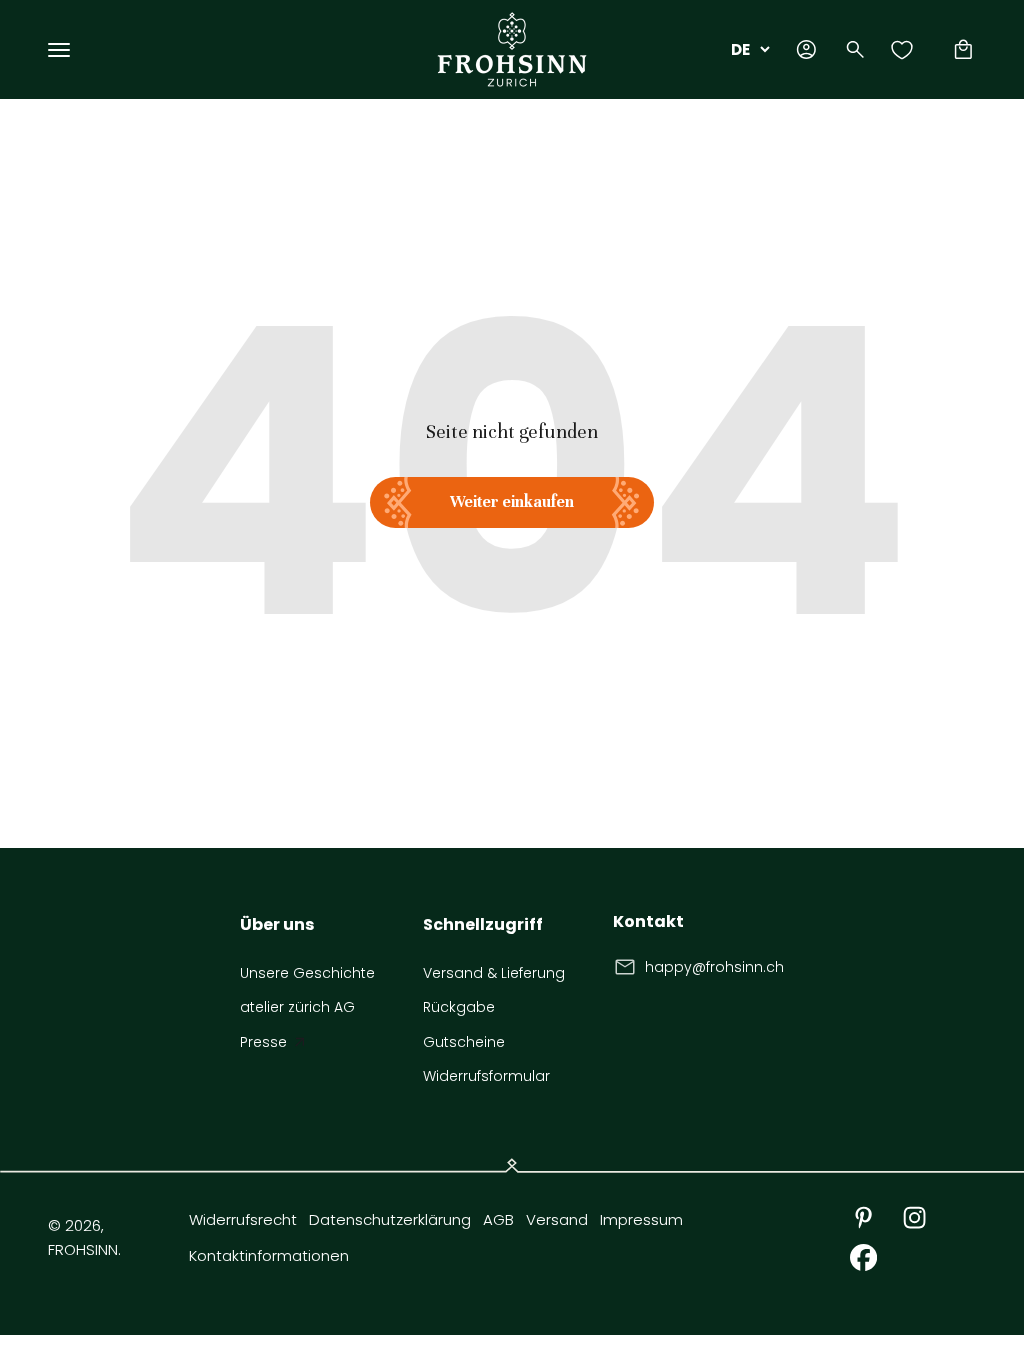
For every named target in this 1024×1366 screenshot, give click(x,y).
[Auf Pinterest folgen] (863, 1217)
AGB (498, 1219)
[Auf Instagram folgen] (914, 1217)
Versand (557, 1219)
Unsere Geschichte (307, 973)
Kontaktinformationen (269, 1255)
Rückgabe (459, 1007)
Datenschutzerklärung (390, 1219)
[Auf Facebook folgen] (863, 1257)
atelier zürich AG (297, 1007)
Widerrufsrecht (243, 1219)
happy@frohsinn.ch (714, 967)
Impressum (641, 1219)
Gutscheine (464, 1042)
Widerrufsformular (486, 1076)
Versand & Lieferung (494, 973)
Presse (263, 1042)
